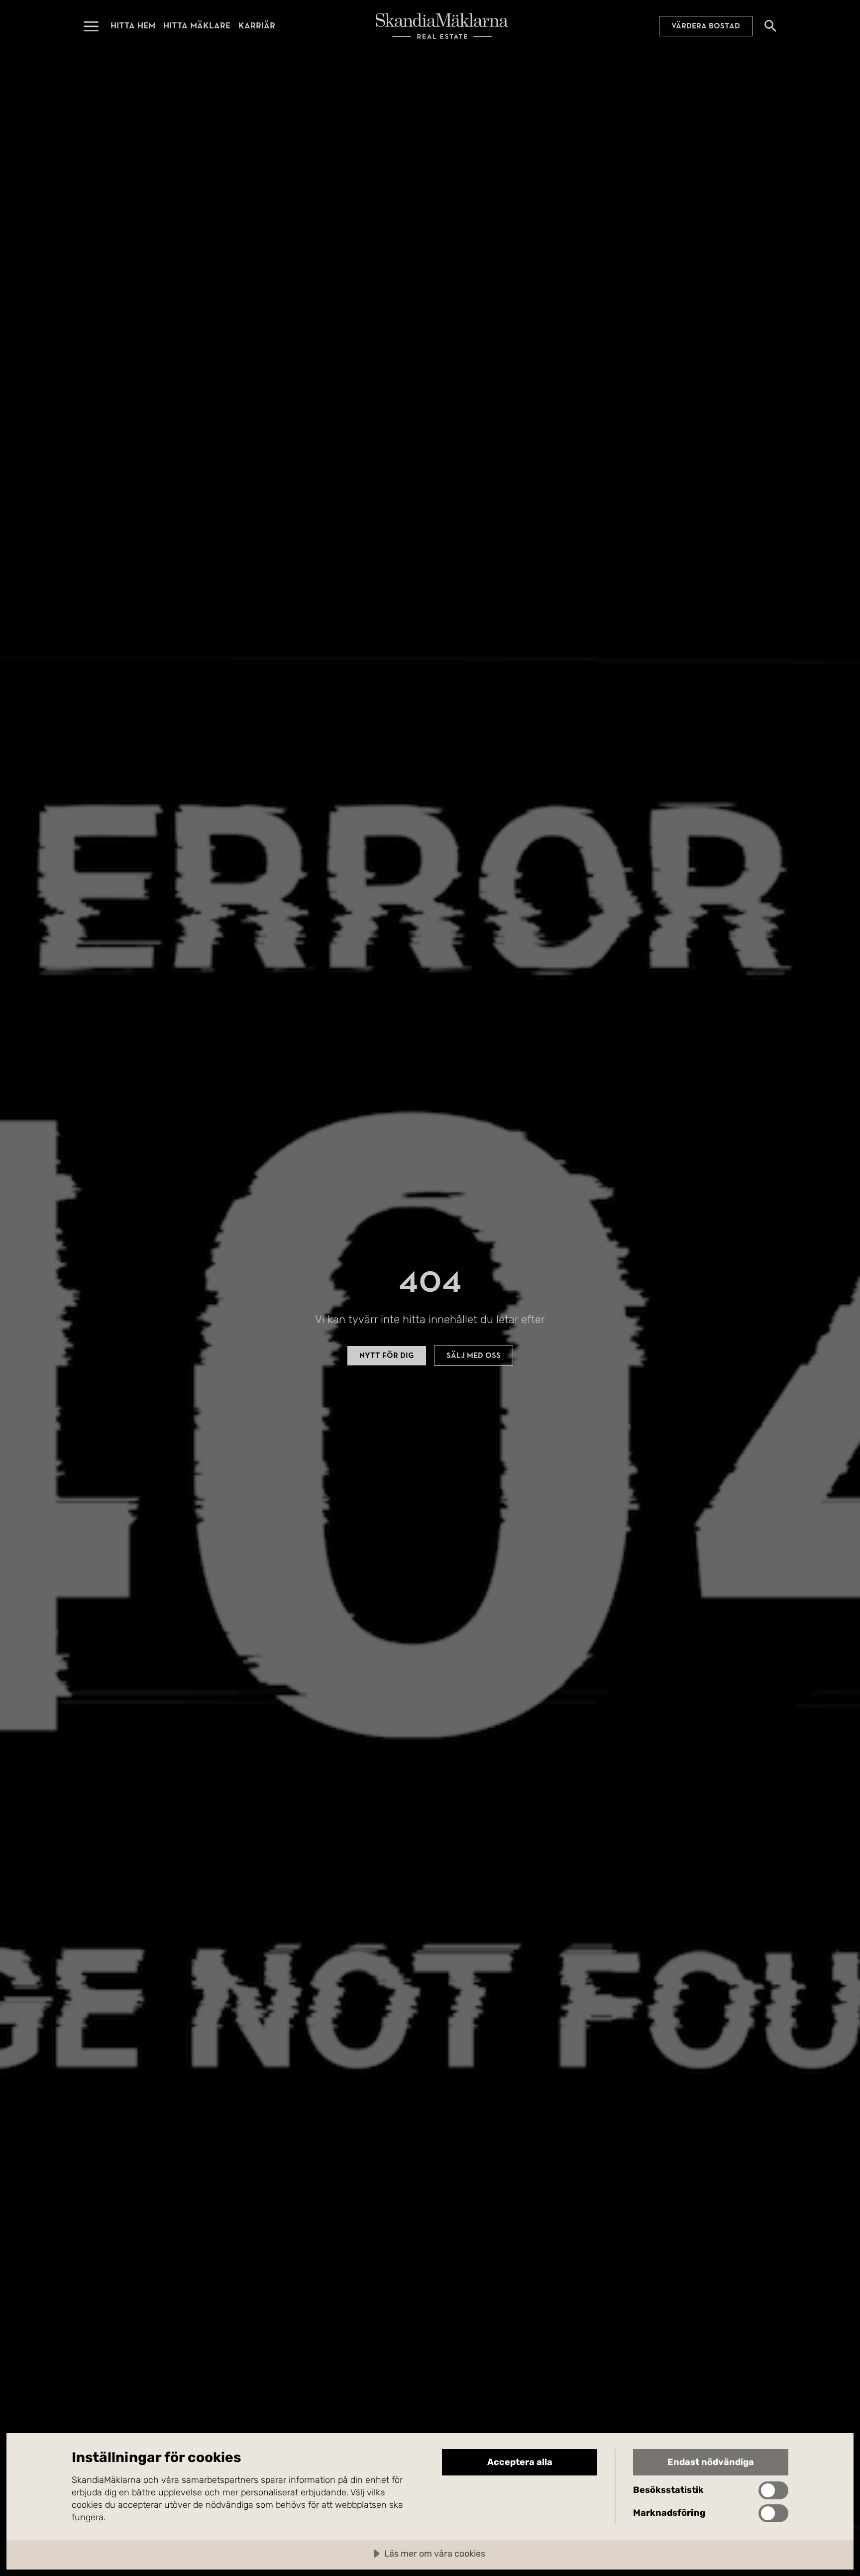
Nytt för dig (387, 1355)
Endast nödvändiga (711, 2462)
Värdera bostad (706, 26)
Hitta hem (133, 26)
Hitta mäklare (197, 26)
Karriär (257, 26)
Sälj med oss (474, 1355)
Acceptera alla (520, 2462)
